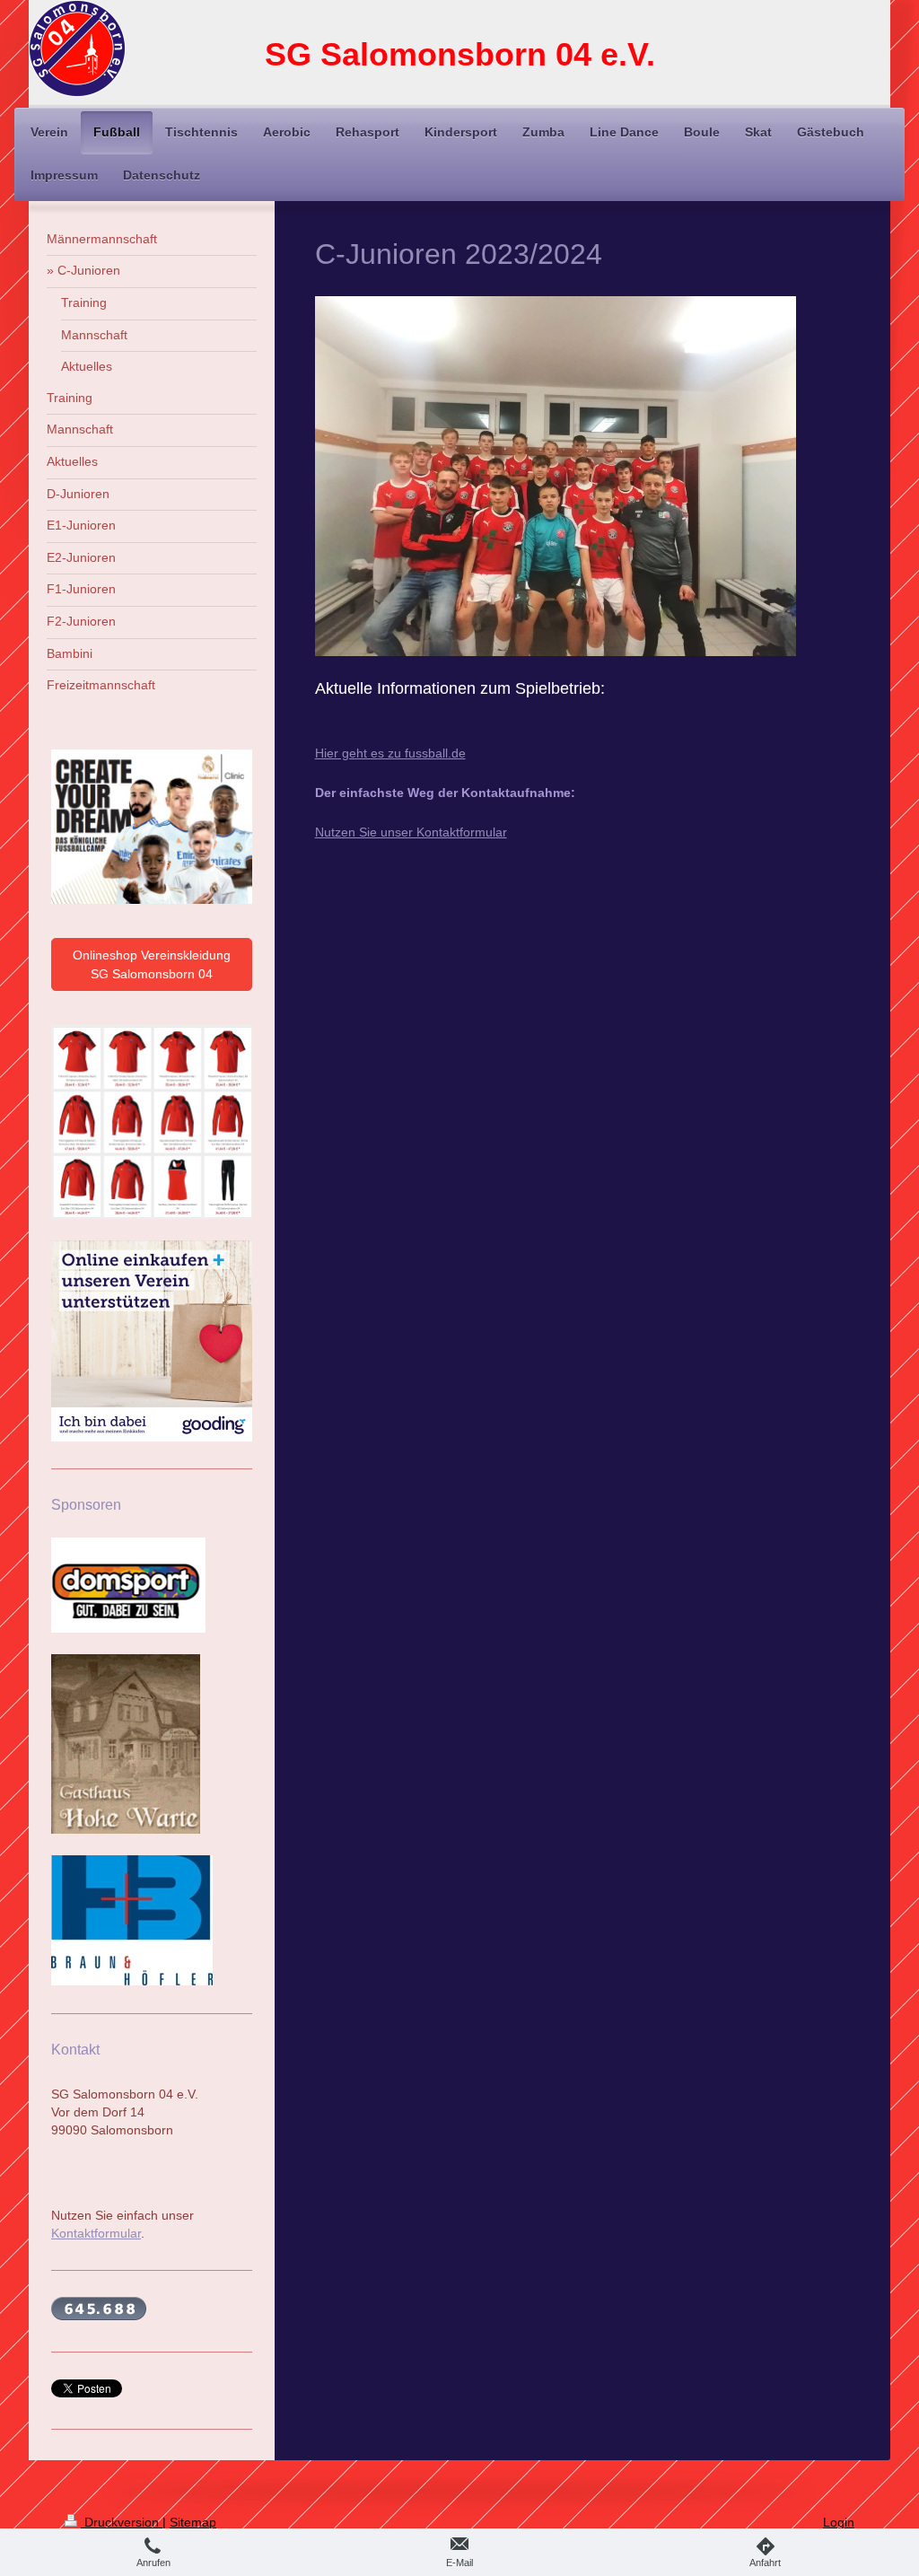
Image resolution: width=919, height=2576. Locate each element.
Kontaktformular (96, 2233)
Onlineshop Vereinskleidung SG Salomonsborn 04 (152, 964)
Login (839, 2522)
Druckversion (122, 2522)
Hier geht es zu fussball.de (390, 753)
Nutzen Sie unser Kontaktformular (411, 832)
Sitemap (193, 2522)
